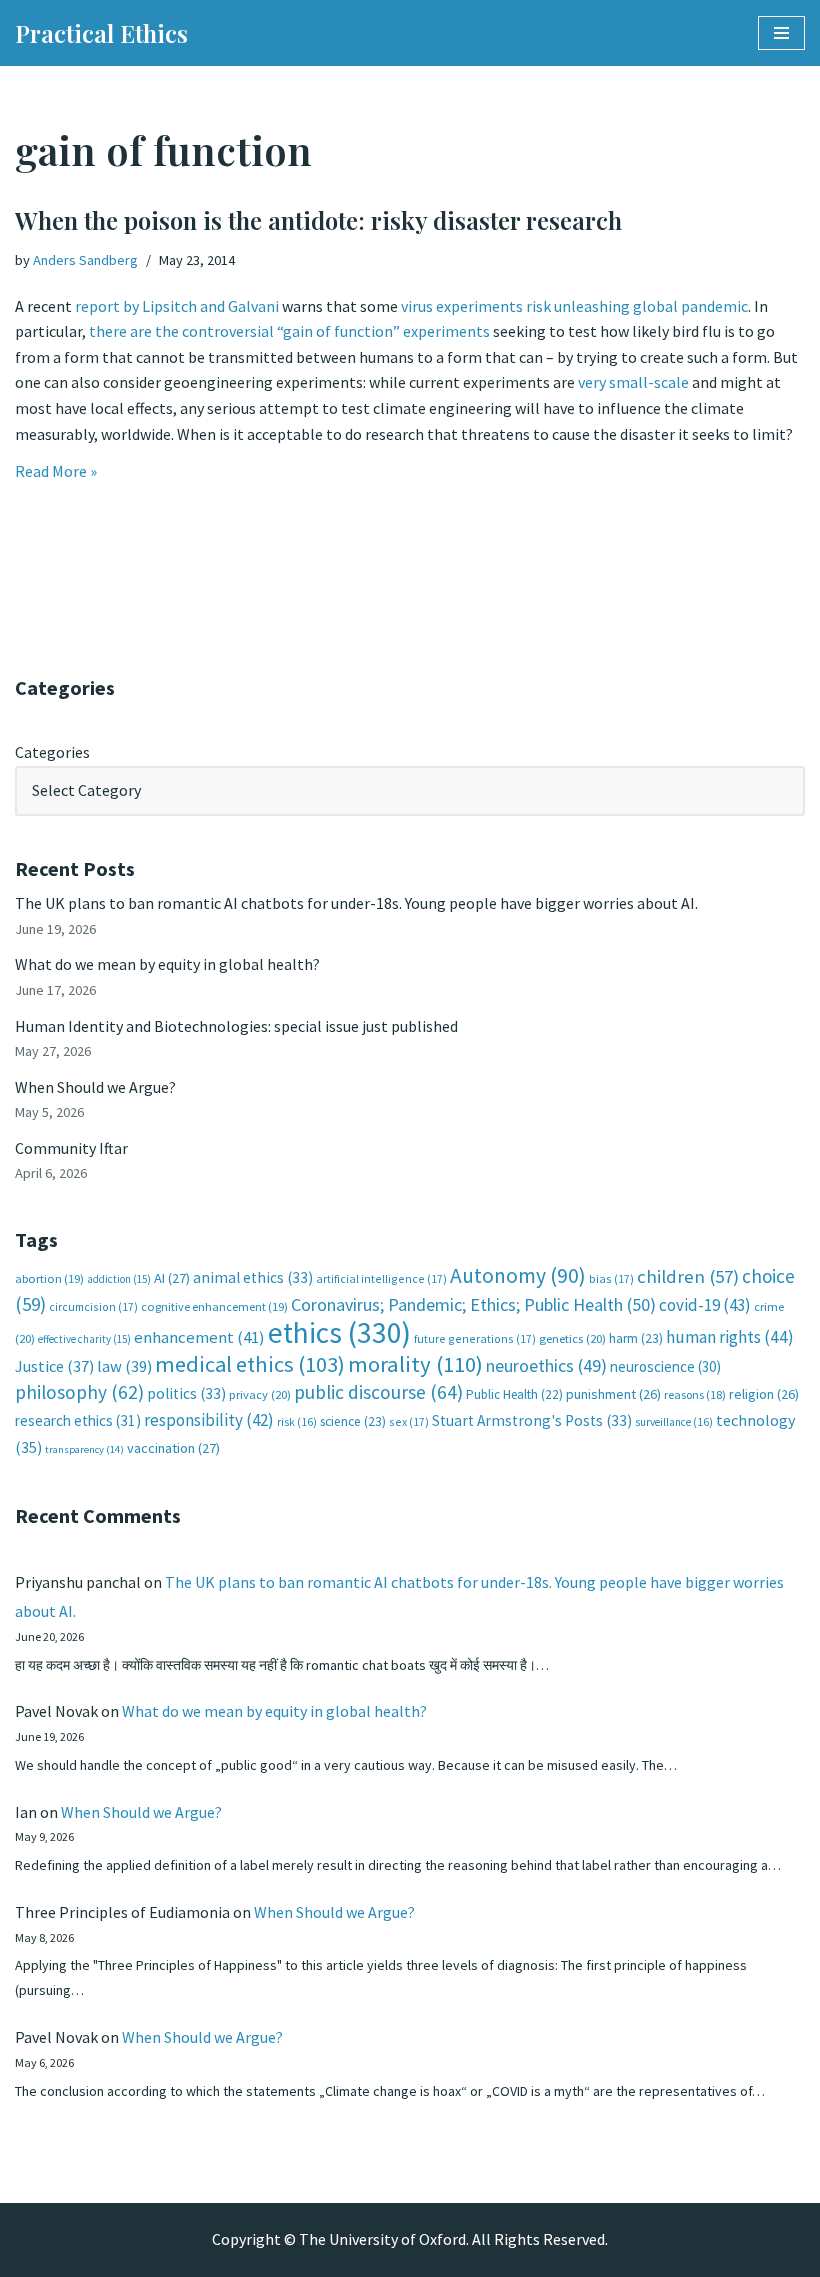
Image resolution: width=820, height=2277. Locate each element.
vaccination (173, 1448)
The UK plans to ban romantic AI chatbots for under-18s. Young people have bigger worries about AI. (356, 903)
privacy (260, 1394)
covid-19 (705, 1305)
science (353, 1421)
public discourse (378, 1392)
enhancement (199, 1337)
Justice (54, 1366)
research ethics (78, 1420)
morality (415, 1364)
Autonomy (518, 1275)
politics (186, 1393)
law (124, 1366)
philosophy (79, 1392)
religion (764, 1394)
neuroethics (546, 1365)
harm (636, 1338)
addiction (119, 1279)
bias (611, 1278)
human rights (730, 1337)
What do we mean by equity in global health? (167, 964)
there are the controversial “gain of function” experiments (288, 331)
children (688, 1276)
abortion (49, 1278)
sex (409, 1421)
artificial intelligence (381, 1278)
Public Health (514, 1394)
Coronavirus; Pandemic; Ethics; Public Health (473, 1304)
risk (297, 1422)
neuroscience (665, 1366)
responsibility (209, 1420)
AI (172, 1278)
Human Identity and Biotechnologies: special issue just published (236, 1026)
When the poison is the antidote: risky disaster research (318, 220)
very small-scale (633, 382)
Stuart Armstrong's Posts (532, 1420)
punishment (613, 1394)
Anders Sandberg (85, 260)
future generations (475, 1338)
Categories (52, 752)
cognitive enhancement (214, 1306)
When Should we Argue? (95, 1087)
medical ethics (250, 1364)
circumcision (93, 1306)
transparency (84, 1449)
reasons (695, 1394)
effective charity (84, 1339)
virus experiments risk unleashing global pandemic (573, 306)
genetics (572, 1338)
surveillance (674, 1422)
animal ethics (253, 1277)
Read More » (56, 471)
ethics (339, 1332)
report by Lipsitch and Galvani (177, 306)
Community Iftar (71, 1148)
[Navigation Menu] (781, 33)
